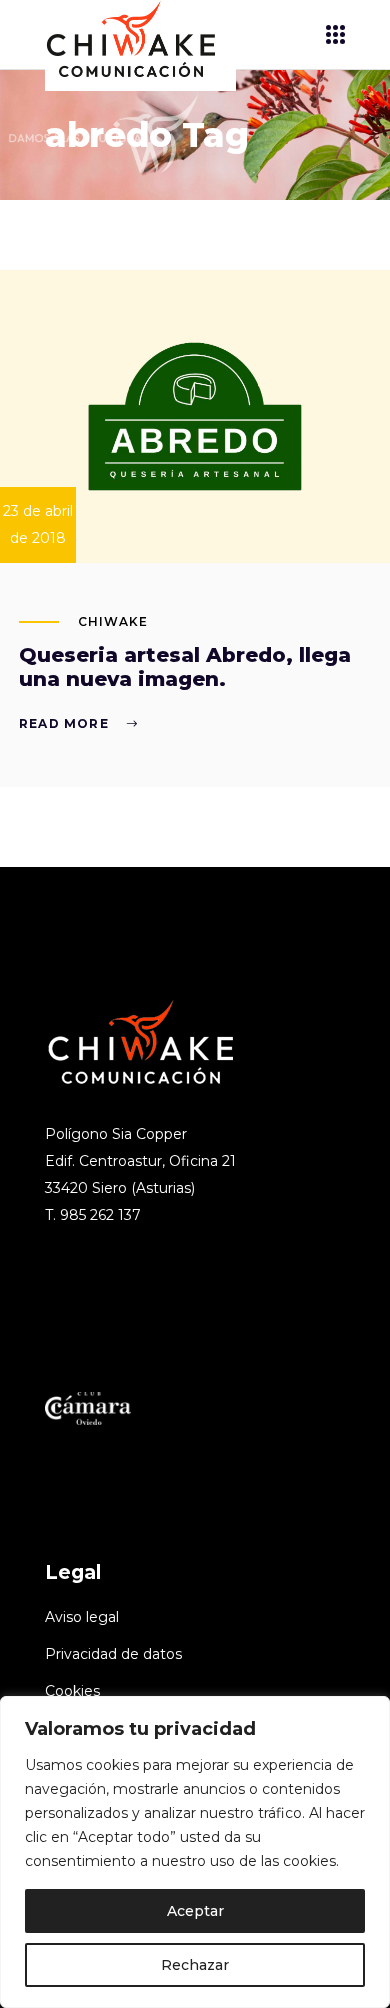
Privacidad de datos (113, 1654)
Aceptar (195, 1911)
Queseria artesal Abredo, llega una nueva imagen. (185, 667)
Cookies (72, 1691)
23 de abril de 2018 (38, 524)
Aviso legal (82, 1617)
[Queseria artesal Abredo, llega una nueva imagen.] (195, 416)
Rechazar (195, 1965)
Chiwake (113, 621)
